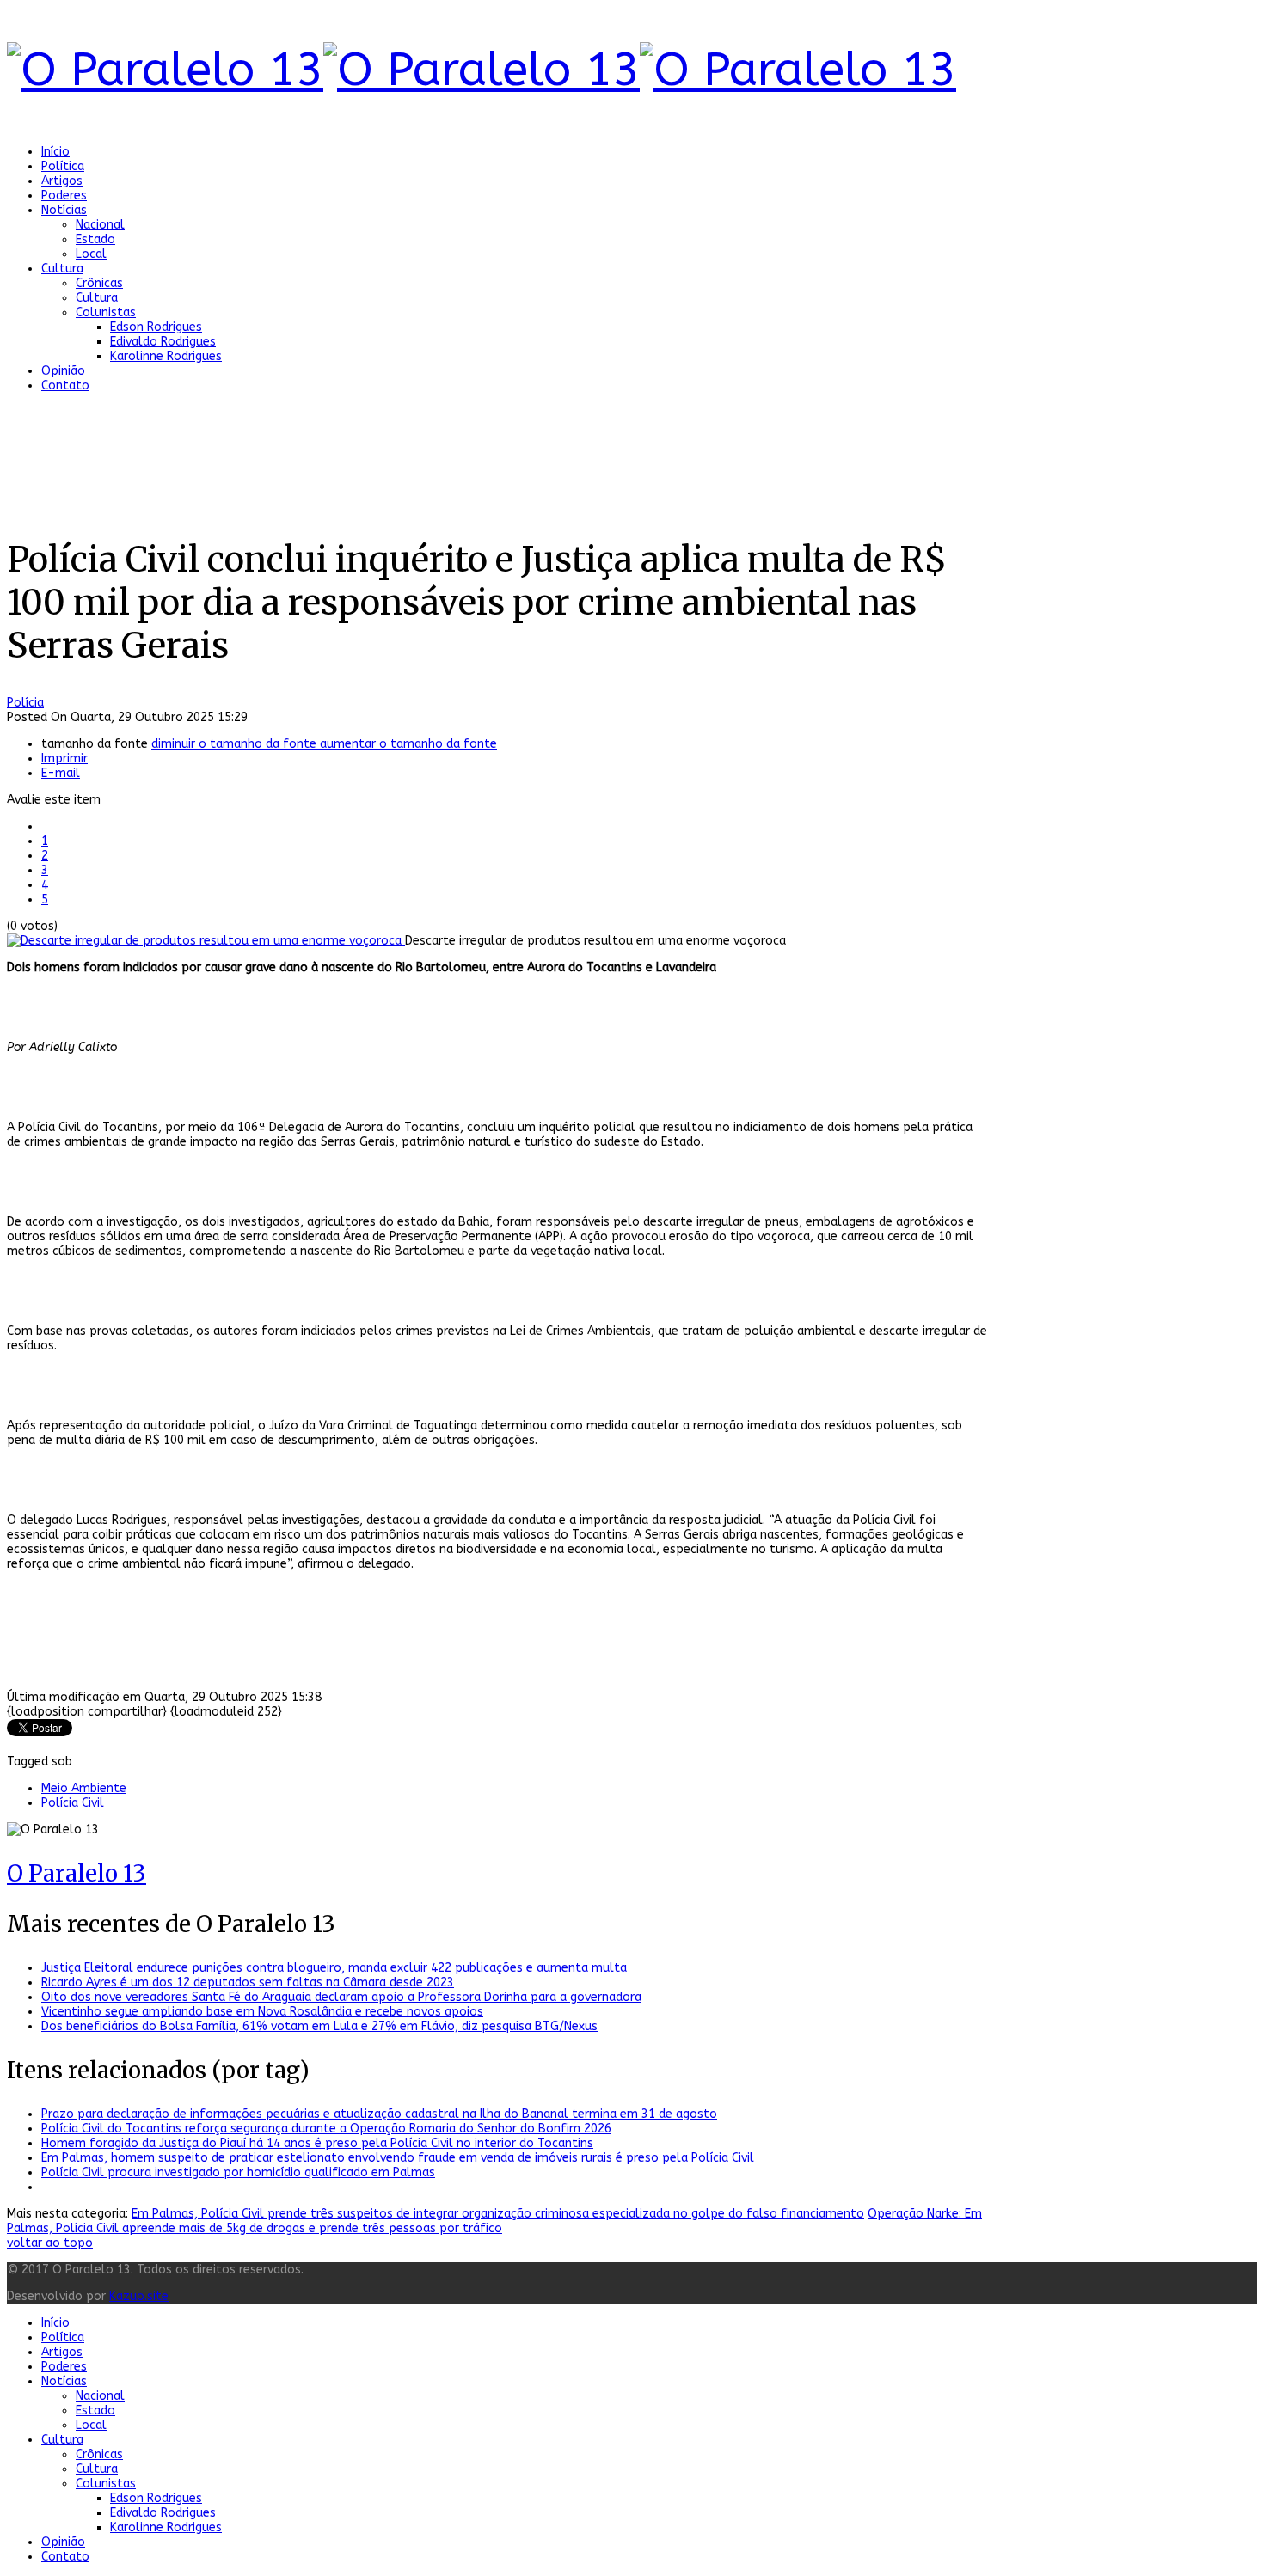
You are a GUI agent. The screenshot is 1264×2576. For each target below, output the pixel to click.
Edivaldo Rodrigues (163, 342)
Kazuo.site (139, 2296)
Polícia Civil (73, 1803)
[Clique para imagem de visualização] (206, 941)
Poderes (64, 196)
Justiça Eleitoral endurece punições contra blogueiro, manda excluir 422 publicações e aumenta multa (334, 1968)
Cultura (62, 269)
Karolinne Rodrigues (166, 356)
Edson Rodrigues (156, 327)
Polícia (25, 703)
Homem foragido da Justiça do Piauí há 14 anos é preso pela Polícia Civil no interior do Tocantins (317, 2143)
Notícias (64, 210)
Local (91, 254)
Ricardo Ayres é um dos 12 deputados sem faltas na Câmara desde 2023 (248, 1982)
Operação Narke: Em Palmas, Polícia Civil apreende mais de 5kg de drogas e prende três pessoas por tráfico (494, 2221)
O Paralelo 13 (77, 1873)
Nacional (100, 225)
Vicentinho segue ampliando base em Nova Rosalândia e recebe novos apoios (262, 2012)
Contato (65, 385)
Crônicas (99, 283)
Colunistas (106, 312)
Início (55, 152)
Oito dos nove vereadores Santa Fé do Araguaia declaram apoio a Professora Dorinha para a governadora (341, 1997)
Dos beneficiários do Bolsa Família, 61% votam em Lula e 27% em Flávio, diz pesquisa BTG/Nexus (319, 2026)
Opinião (63, 371)
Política (63, 166)
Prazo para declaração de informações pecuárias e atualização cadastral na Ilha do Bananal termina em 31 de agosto (379, 2114)
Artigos (62, 181)
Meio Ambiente (84, 1788)
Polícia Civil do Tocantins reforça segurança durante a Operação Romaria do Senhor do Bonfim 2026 (326, 2129)
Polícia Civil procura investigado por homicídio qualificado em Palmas (238, 2172)
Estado (95, 239)
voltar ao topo (50, 2243)
